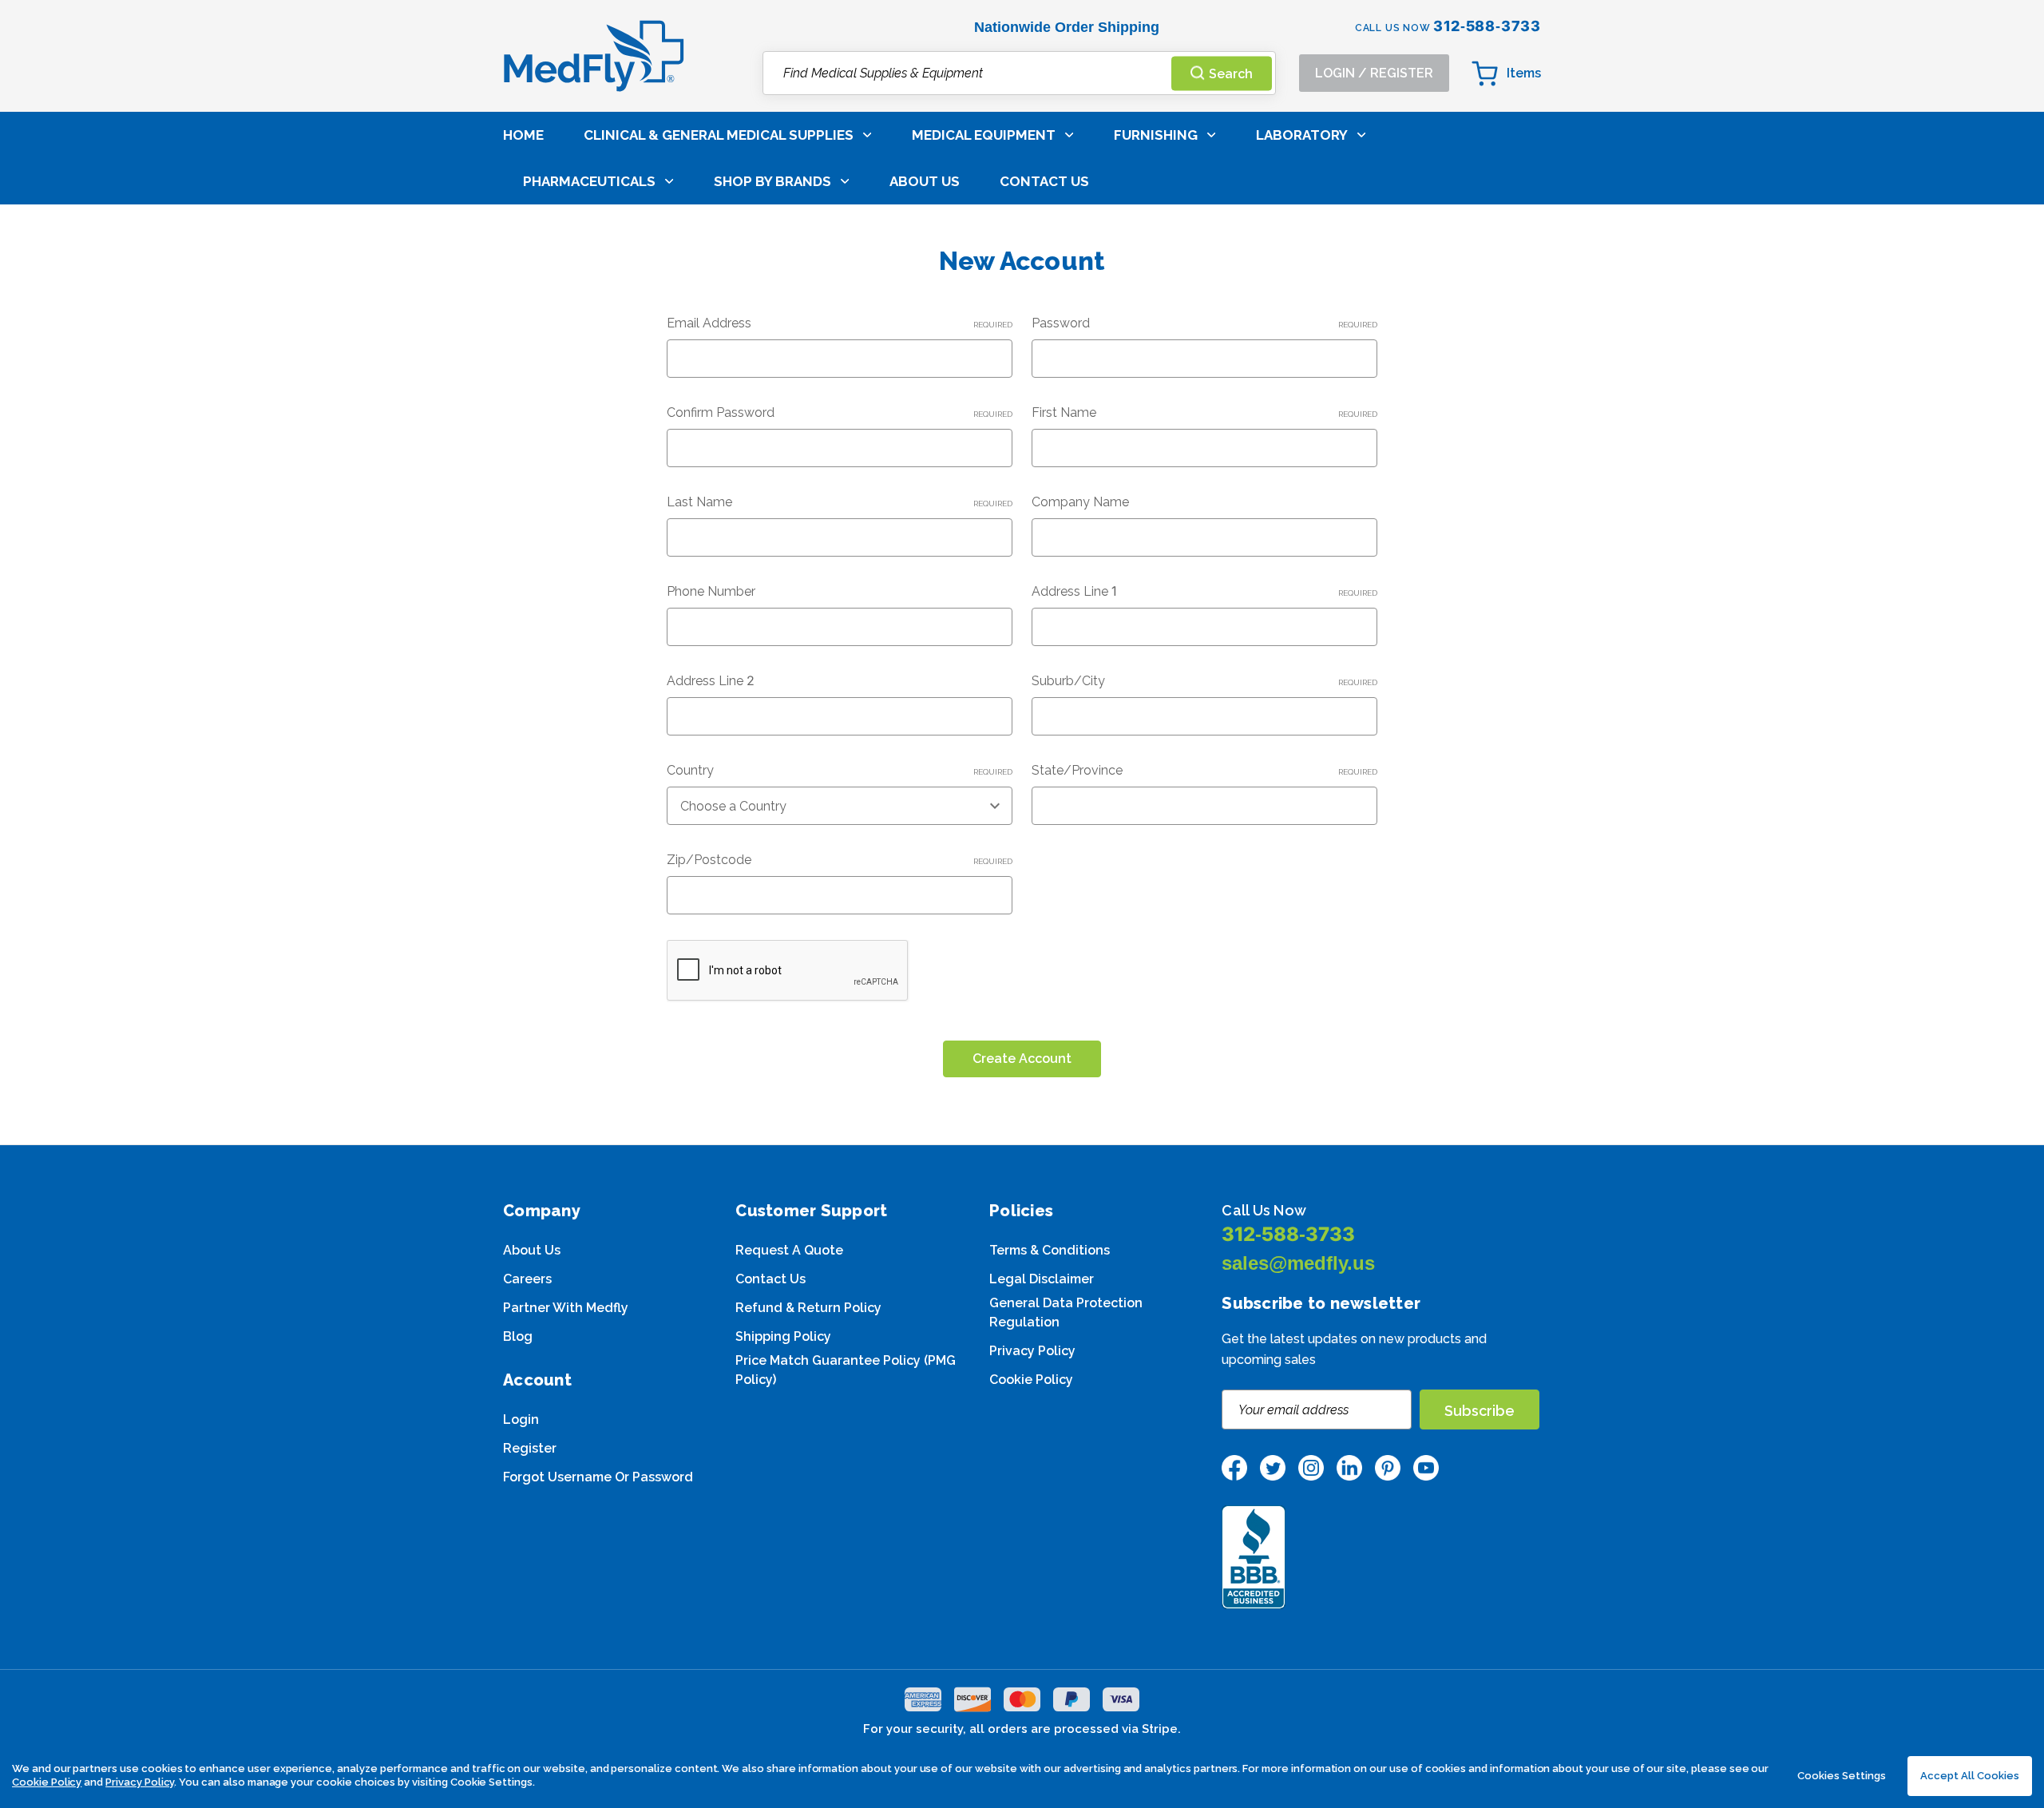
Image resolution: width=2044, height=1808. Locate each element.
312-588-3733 (1288, 1234)
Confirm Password (840, 412)
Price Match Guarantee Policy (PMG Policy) (846, 1370)
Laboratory (1302, 135)
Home (523, 135)
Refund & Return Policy (808, 1308)
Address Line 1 (1204, 591)
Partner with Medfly (566, 1308)
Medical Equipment (984, 135)
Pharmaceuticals (589, 181)
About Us (925, 181)
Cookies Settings (1842, 1776)
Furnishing (1156, 135)
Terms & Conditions (1050, 1250)
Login (521, 1419)
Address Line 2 (711, 681)
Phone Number (711, 591)
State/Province (1204, 770)
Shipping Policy (783, 1336)
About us (532, 1250)
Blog (518, 1336)
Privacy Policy (1032, 1351)
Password (1204, 323)
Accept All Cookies (1970, 1776)
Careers (527, 1279)
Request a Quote (789, 1250)
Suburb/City (1204, 681)
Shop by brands (772, 181)
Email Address (840, 323)
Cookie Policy (1031, 1380)
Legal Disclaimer (1042, 1279)
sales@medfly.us (1298, 1263)
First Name (1204, 412)
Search (1231, 73)
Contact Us (1044, 181)
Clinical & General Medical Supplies (719, 135)
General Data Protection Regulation (1066, 1312)
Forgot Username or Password (598, 1477)
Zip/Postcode (840, 860)
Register (530, 1448)
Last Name (840, 502)
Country (840, 770)
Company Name (1080, 502)
